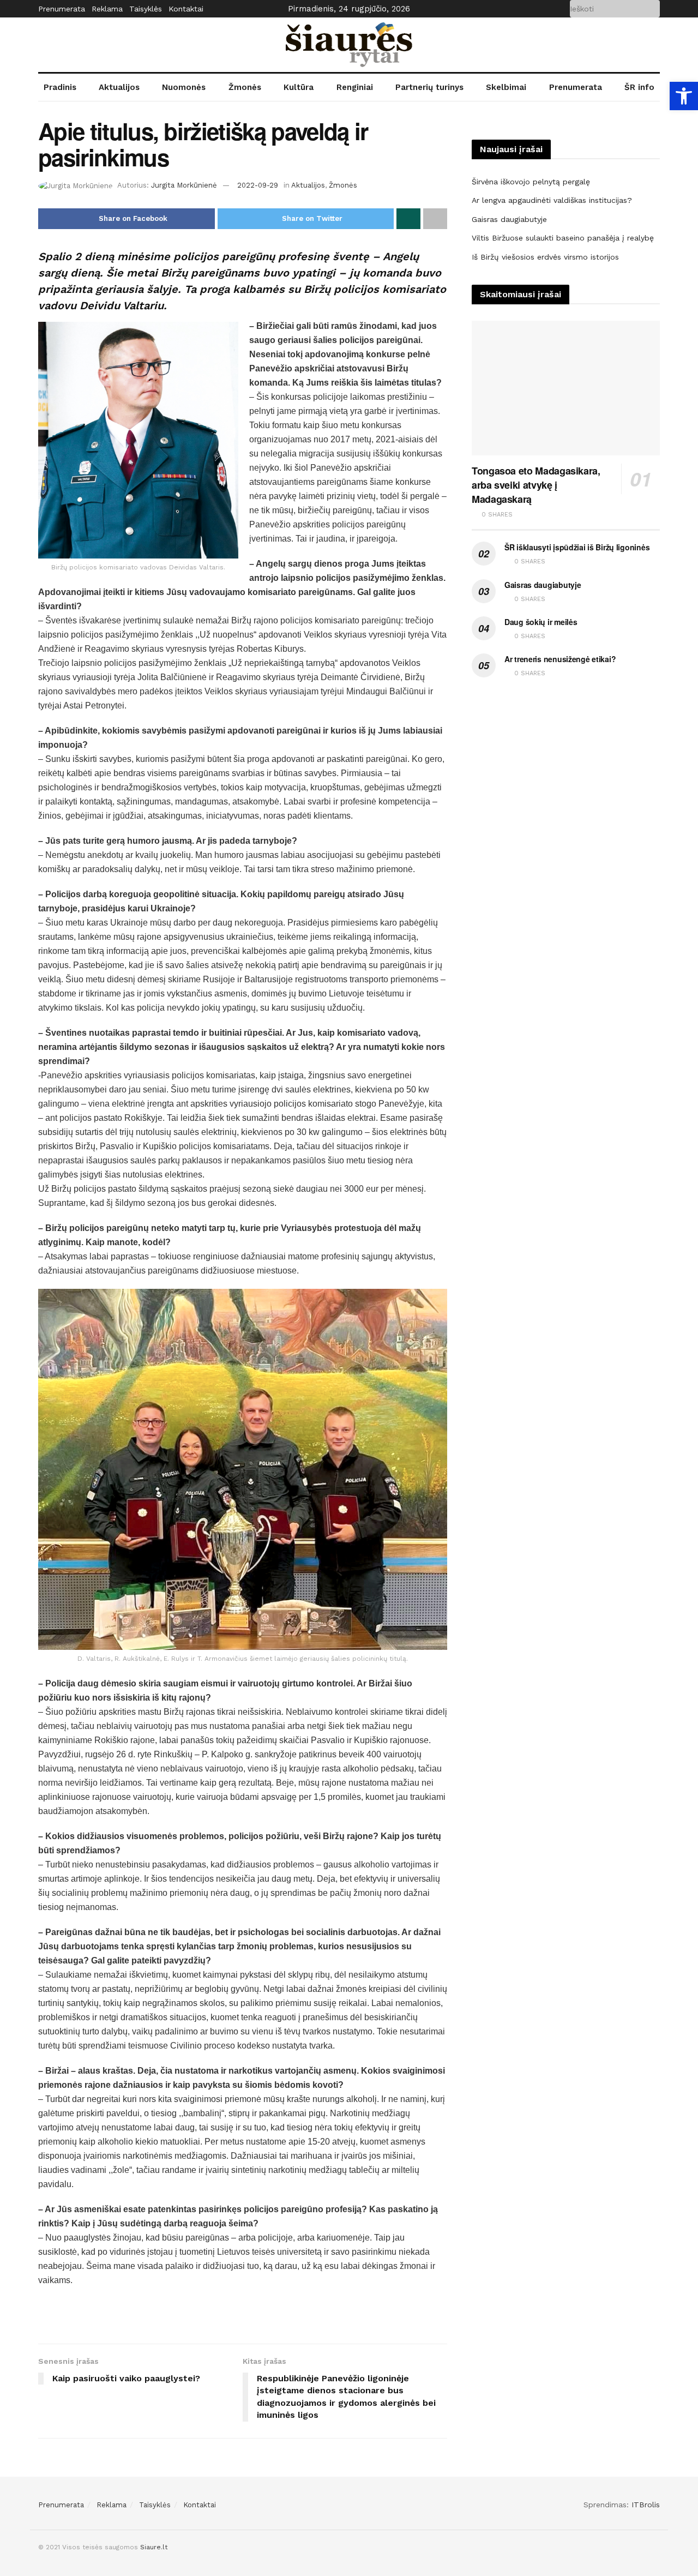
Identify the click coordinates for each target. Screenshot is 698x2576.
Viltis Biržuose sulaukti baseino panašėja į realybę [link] (563, 238)
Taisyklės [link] (146, 9)
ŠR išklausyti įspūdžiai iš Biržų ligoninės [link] (577, 547)
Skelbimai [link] (506, 87)
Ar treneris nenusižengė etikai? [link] (560, 659)
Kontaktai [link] (186, 9)
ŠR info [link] (639, 87)
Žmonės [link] (245, 87)
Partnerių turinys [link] (429, 87)
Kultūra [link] (299, 87)
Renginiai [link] (355, 87)
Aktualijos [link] (119, 87)
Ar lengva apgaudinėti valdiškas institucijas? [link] (552, 200)
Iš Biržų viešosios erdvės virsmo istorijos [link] (545, 257)
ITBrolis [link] (646, 2505)
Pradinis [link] (60, 87)
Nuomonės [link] (184, 87)
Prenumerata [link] (62, 9)
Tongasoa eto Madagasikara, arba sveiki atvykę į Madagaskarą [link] (536, 485)
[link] (684, 96)
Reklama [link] (107, 9)
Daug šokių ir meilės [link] (541, 622)
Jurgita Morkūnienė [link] (184, 185)
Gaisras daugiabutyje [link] (509, 219)
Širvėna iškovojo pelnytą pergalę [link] (531, 182)
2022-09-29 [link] (258, 185)
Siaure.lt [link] (154, 2547)
